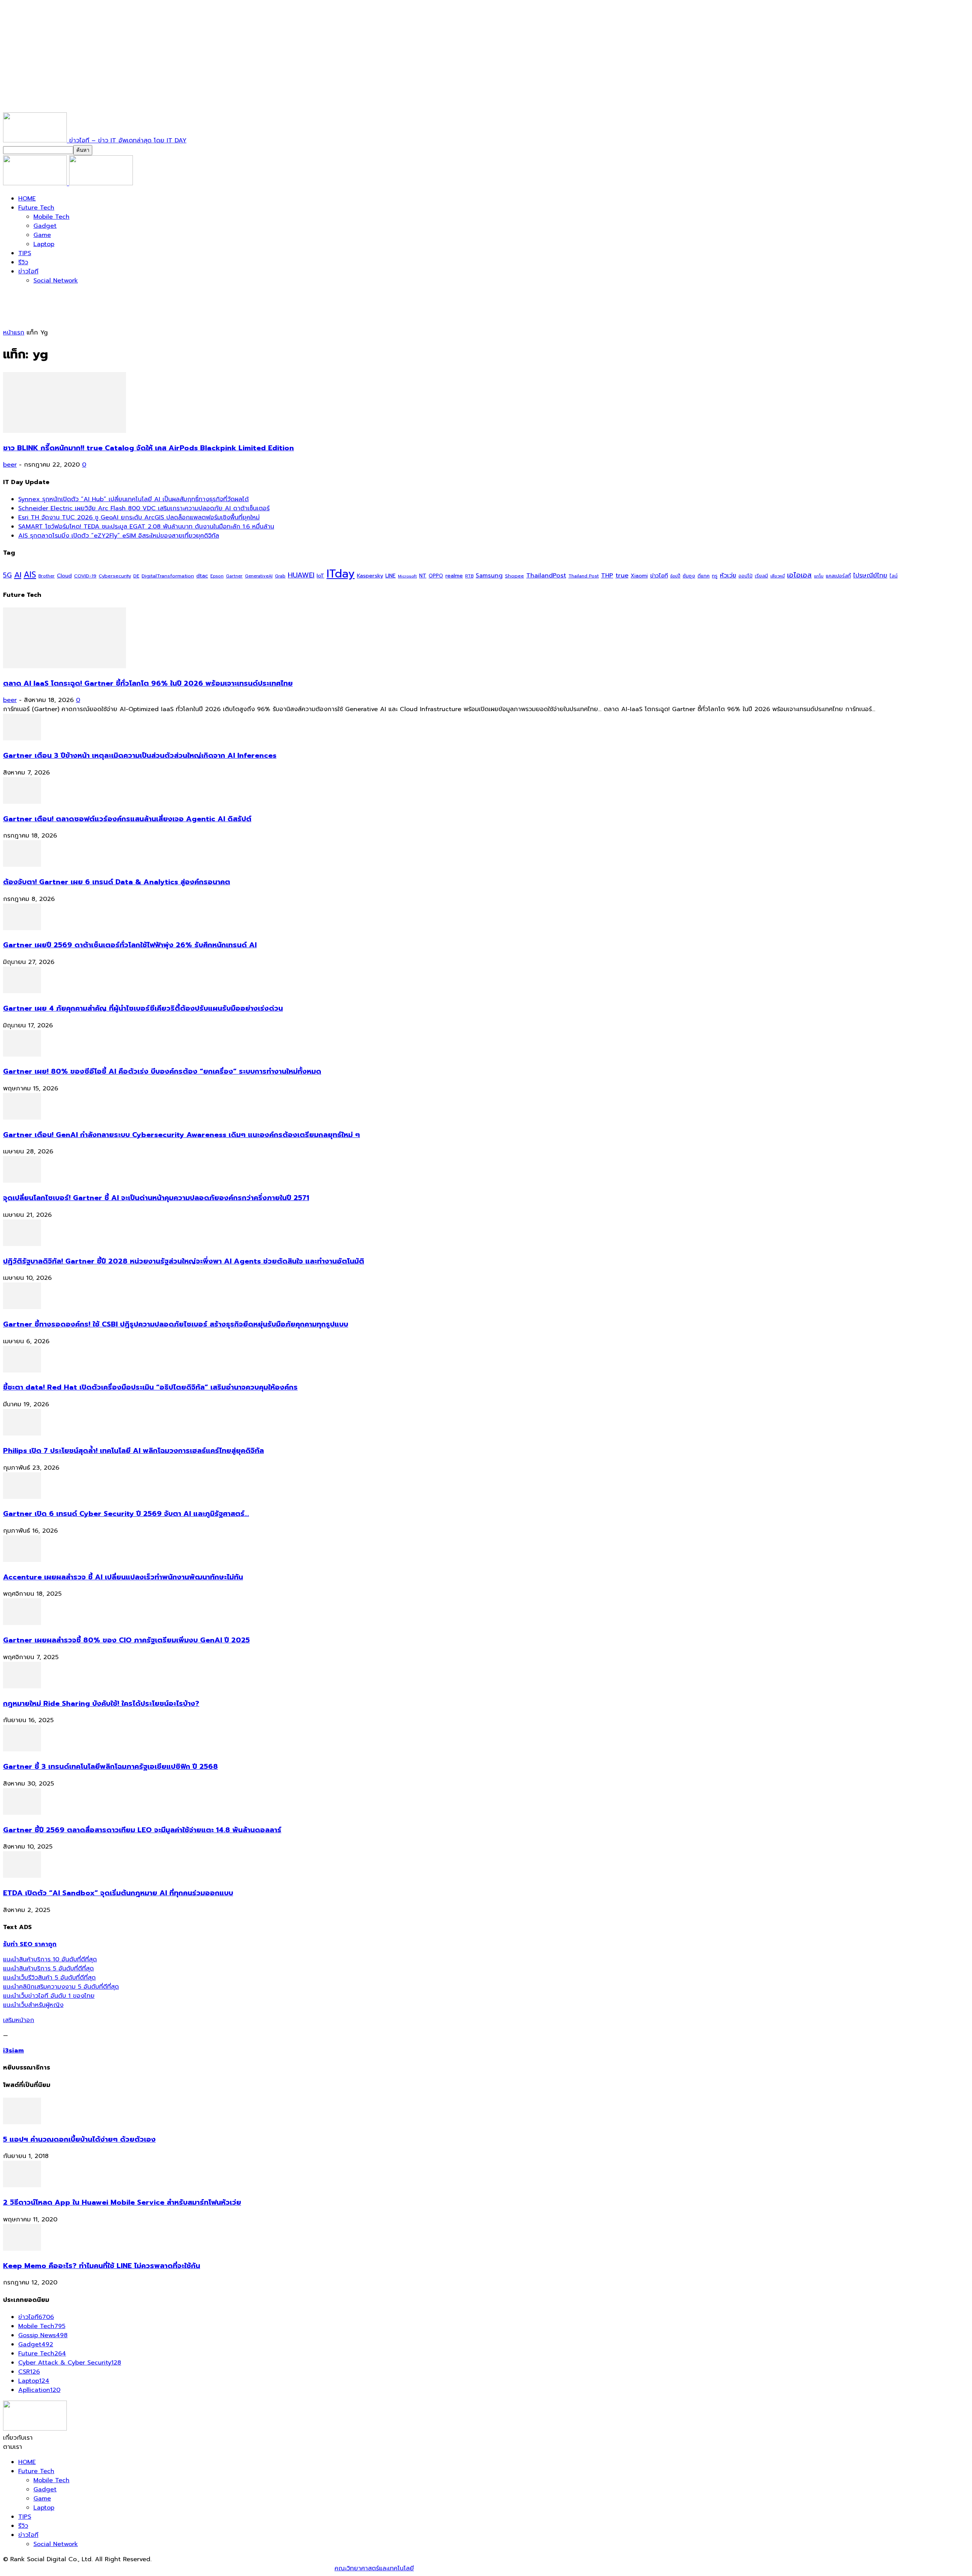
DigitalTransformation (168, 576)
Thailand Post (584, 576)
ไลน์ (894, 576)
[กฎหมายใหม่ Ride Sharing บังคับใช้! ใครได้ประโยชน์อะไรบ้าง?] (22, 1686)
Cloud (64, 576)
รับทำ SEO (85, 2568)
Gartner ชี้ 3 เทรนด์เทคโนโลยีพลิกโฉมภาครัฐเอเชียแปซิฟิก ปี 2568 (110, 1767)
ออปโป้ (746, 576)
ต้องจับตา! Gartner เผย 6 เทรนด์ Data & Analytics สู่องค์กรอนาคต (117, 882)
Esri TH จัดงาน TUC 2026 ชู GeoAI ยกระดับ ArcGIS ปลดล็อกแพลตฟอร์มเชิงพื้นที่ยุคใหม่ (139, 517)
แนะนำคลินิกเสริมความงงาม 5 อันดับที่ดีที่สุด (61, 1987)
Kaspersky (370, 576)
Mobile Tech (51, 217)
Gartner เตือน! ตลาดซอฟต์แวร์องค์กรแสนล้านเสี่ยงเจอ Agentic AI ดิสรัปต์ (127, 819)
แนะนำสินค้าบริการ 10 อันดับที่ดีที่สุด (50, 1959)
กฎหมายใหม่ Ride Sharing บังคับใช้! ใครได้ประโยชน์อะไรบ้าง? (101, 1704)
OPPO (436, 576)
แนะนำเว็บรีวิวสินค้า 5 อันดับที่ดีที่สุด (49, 1978)
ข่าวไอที (28, 271)
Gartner (234, 576)
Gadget (45, 226)
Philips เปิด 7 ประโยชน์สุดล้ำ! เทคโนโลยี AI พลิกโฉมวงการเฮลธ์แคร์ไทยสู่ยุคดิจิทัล (133, 1451)
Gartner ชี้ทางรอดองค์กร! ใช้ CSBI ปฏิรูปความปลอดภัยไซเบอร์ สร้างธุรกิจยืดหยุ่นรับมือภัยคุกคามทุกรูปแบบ (176, 1324)
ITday (341, 574)
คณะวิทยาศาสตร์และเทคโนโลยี (374, 2568)
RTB (469, 576)
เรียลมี (761, 576)
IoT (320, 576)
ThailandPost (546, 575)
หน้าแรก (14, 333)
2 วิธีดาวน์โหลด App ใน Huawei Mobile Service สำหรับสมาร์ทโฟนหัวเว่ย (122, 2202)
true (622, 575)
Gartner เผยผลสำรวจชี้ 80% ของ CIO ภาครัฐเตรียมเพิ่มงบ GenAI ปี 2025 (126, 1640)
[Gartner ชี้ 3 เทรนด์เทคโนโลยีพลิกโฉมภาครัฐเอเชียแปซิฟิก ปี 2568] (22, 1749)
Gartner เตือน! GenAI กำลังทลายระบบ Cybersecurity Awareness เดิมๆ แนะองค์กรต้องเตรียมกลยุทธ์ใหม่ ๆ (181, 1135)
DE (136, 576)
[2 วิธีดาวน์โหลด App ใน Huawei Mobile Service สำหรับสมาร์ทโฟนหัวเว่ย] (22, 2185)
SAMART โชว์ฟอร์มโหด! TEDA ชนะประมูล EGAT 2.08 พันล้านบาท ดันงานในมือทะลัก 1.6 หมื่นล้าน (146, 527)
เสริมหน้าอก (19, 2020)
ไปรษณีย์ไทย (870, 575)
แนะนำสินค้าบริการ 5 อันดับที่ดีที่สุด (48, 1969)
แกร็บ (819, 576)
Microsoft (407, 576)
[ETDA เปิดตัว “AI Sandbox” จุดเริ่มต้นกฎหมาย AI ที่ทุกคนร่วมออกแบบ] (22, 1876)
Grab (280, 576)
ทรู (715, 576)
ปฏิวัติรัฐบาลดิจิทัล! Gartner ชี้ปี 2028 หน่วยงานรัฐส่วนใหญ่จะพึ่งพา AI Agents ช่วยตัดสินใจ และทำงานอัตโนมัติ (184, 1261)
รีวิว (23, 262)
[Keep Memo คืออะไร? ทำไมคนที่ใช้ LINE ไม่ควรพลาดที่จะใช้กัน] (22, 2249)
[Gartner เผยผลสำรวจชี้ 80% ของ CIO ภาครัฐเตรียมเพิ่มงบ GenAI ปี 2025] (22, 1623)
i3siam (13, 2051)
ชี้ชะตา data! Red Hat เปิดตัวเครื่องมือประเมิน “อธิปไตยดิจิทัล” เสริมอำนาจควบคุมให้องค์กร (150, 1387)
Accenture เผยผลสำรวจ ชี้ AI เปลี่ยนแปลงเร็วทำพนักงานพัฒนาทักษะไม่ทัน (123, 1577)
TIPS (25, 253)
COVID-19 (85, 576)
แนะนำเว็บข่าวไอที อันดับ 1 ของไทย (49, 1996)
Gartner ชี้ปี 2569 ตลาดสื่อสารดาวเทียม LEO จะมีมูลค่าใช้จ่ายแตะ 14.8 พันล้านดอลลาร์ (142, 1830)
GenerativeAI (259, 576)
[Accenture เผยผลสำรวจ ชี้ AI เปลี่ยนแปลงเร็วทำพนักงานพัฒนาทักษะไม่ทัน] (22, 1560)
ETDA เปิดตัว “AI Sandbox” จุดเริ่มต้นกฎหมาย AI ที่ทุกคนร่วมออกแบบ (118, 1893)
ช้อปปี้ (675, 576)
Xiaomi (639, 576)
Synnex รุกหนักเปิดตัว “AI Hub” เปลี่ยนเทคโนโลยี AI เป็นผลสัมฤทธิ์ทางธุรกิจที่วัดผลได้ (133, 499)
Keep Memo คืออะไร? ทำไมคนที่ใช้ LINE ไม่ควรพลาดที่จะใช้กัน (102, 2266)
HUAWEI (301, 575)
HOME (27, 199)
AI (18, 575)
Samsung (489, 576)
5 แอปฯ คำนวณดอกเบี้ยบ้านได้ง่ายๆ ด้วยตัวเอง (79, 2139)
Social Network (56, 281)
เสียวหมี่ (778, 576)
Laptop (44, 244)
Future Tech (36, 208)
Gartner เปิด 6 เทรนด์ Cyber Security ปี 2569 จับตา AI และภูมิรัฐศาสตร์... (126, 1514)
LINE (391, 576)
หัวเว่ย (728, 576)
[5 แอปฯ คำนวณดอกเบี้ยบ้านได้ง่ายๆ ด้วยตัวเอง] (22, 2122)
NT (423, 576)
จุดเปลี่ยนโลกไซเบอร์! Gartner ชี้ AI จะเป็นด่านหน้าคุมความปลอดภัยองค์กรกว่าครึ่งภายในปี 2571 (156, 1198)
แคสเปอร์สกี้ (838, 576)
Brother (47, 576)
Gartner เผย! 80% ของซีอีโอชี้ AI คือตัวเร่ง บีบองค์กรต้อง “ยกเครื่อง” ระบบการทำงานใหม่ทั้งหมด (162, 1071)
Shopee (514, 576)
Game (42, 235)
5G (7, 575)
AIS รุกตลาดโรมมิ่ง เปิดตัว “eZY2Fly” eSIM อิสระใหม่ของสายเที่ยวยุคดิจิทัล (119, 536)
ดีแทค (704, 576)
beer (10, 465)
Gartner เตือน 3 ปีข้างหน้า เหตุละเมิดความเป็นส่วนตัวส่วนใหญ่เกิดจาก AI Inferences (140, 756)
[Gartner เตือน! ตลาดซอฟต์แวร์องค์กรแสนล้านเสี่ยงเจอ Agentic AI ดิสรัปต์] (22, 802)
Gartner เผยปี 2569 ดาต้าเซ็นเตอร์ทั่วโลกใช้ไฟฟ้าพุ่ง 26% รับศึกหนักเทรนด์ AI (130, 945)
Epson (217, 576)
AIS (30, 575)
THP (607, 575)
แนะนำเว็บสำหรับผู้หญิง (33, 2005)
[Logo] (36, 183)
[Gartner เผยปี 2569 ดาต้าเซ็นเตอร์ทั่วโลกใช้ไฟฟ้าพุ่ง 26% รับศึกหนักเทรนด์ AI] (22, 928)
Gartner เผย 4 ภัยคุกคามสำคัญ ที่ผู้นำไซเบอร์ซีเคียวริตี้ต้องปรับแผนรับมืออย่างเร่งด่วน (143, 1008)
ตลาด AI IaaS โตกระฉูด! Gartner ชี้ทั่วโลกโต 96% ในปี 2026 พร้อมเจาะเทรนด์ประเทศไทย (148, 683)
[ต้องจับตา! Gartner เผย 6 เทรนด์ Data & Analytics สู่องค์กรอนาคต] (22, 865)
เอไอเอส (799, 575)
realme (454, 576)
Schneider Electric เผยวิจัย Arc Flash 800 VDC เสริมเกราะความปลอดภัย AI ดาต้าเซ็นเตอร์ (144, 508)
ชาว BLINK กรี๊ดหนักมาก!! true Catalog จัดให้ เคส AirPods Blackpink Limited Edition (148, 448)
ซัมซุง (689, 576)
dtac (202, 576)
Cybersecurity (115, 576)
